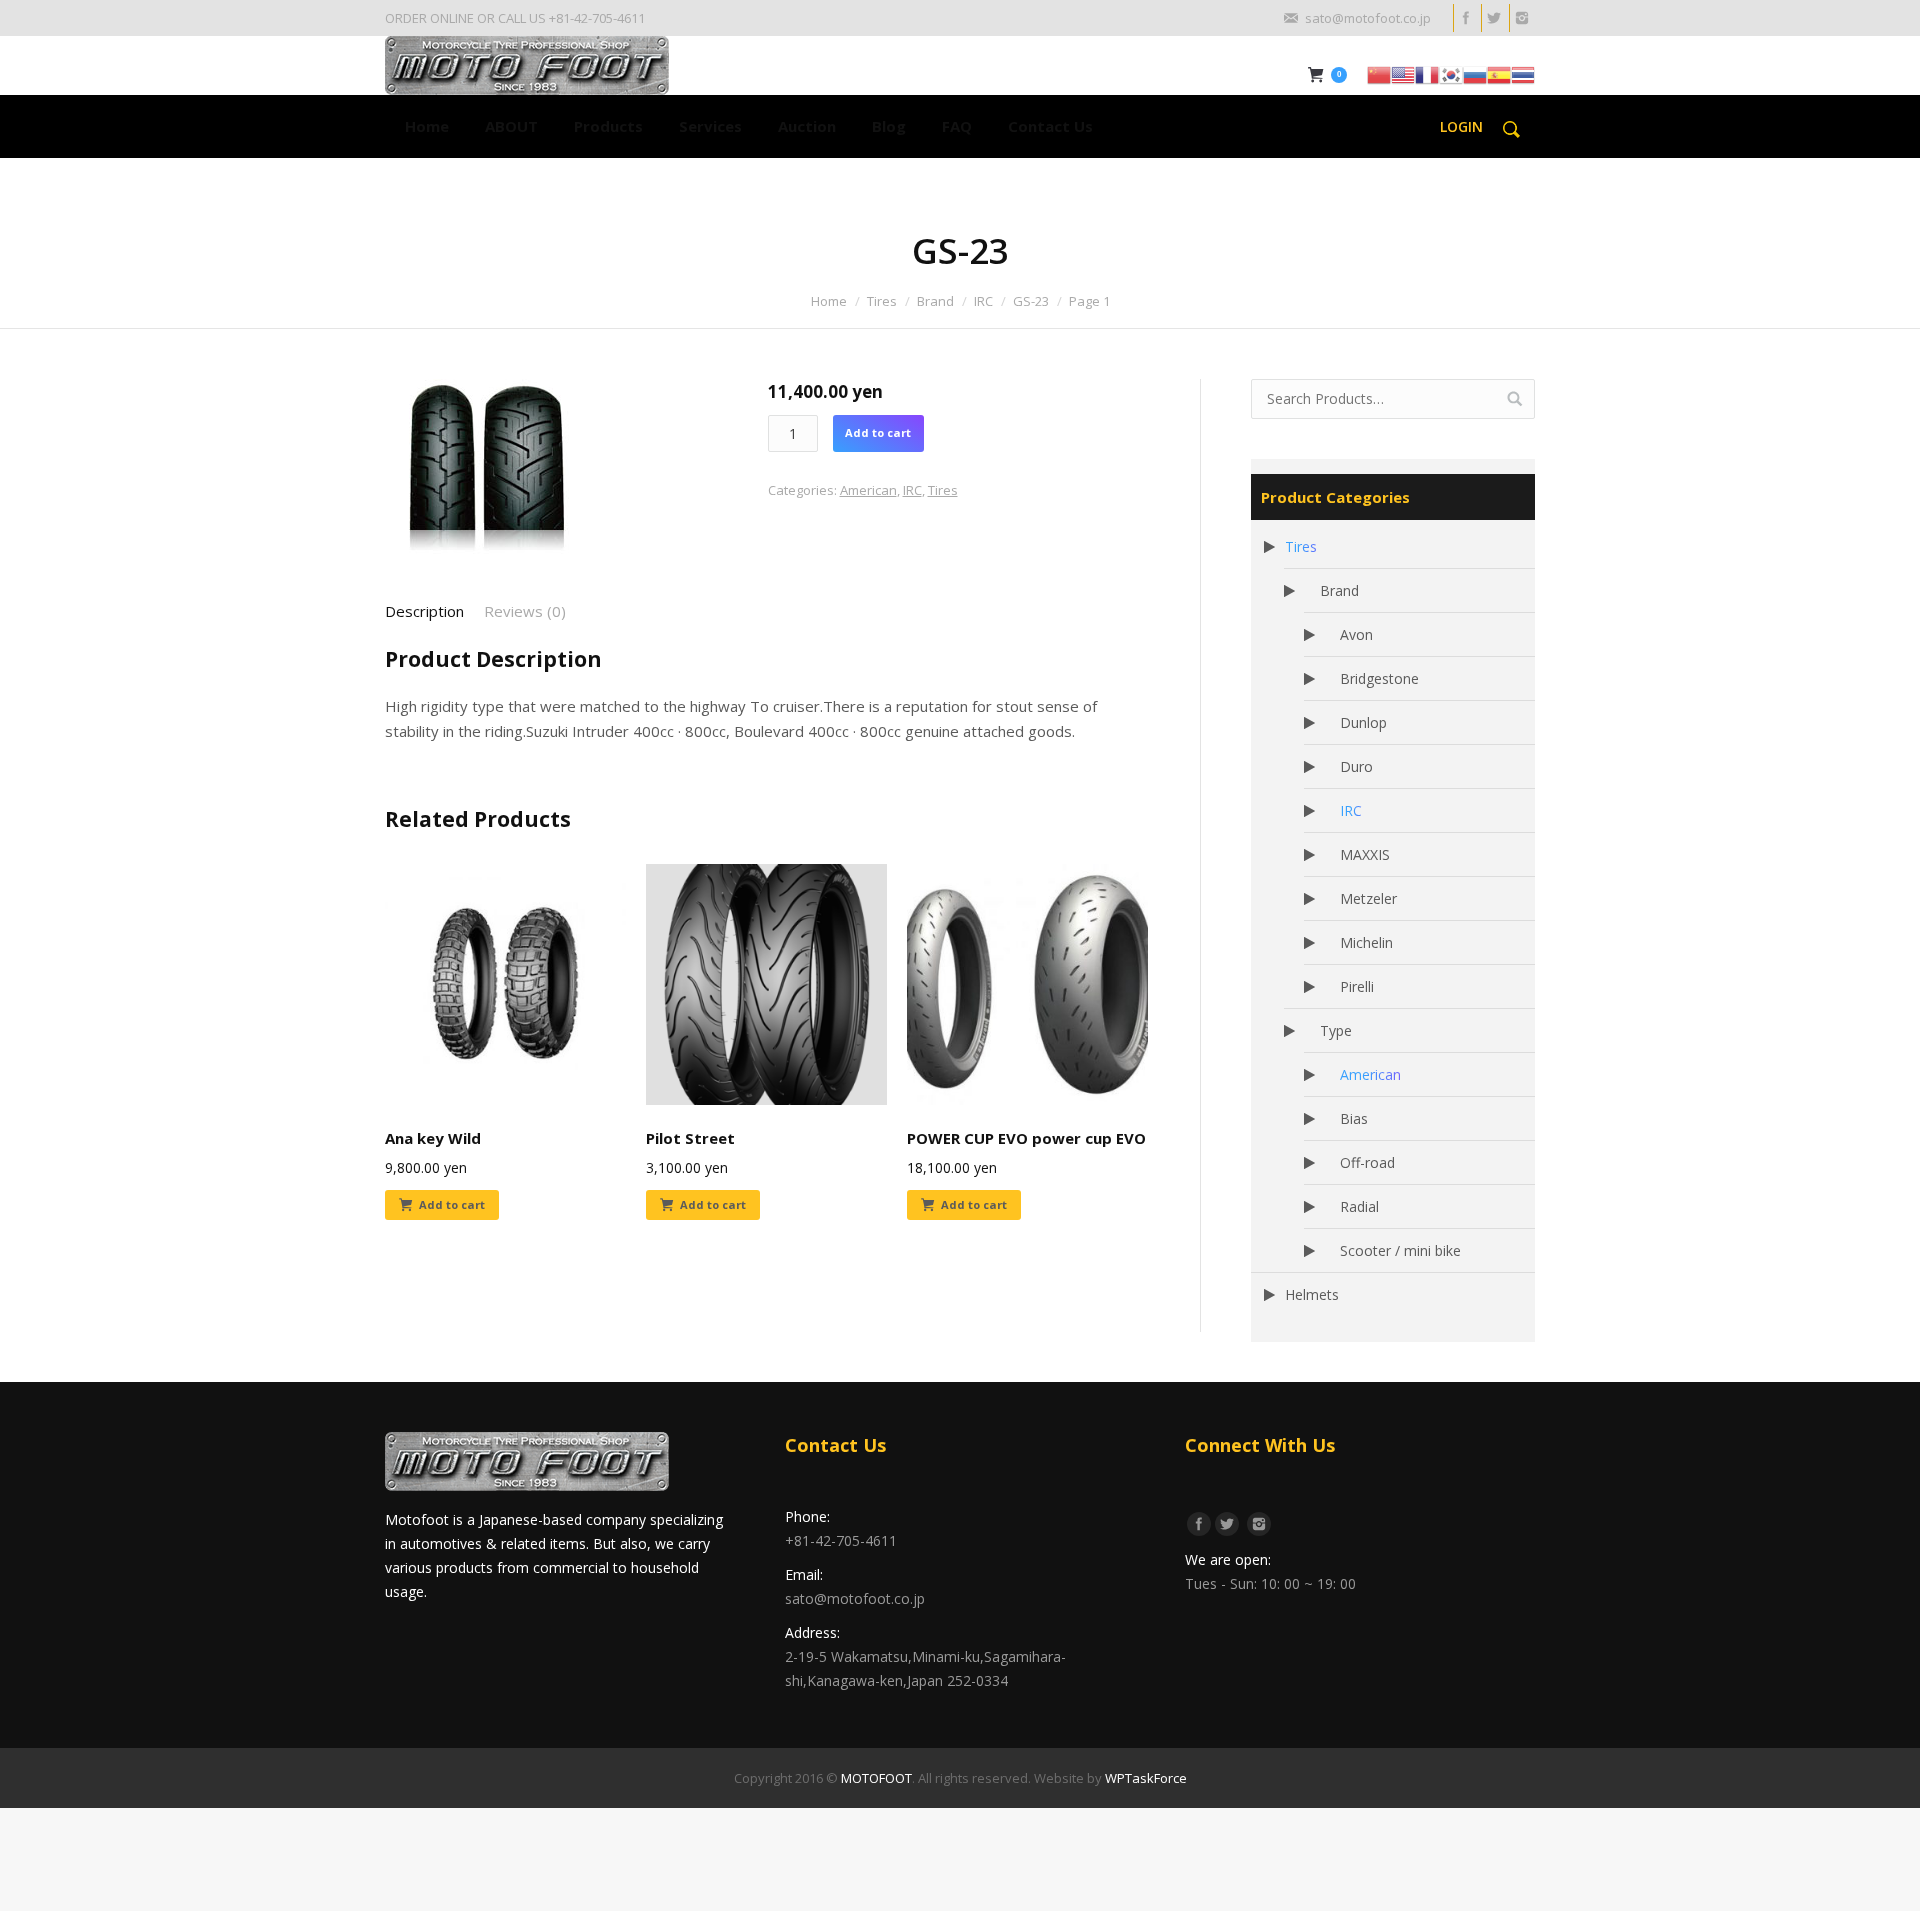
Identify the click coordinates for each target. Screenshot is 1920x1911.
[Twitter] (1493, 18)
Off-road (1367, 1162)
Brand (935, 301)
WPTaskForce (1146, 1778)
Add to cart (878, 432)
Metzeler (1368, 898)
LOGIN (1461, 126)
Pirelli (1357, 986)
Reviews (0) (525, 611)
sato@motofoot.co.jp (855, 1598)
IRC (983, 301)
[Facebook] (1465, 18)
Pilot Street (690, 1138)
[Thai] (1523, 72)
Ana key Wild (433, 1138)
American (868, 490)
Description (424, 611)
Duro (1356, 766)
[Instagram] (1521, 18)
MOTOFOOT (876, 1778)
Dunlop (1363, 722)
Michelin (1366, 942)
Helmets (1312, 1294)
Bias (1354, 1118)
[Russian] (1475, 72)
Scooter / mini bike (1400, 1250)
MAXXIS (1365, 854)
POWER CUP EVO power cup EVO (1026, 1138)
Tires (882, 301)
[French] (1427, 72)
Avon (1356, 634)
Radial (1359, 1206)
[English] (1403, 72)
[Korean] (1451, 72)
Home (829, 301)
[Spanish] (1499, 72)
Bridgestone (1379, 678)
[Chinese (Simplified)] (1379, 72)
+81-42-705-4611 (841, 1540)
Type (1336, 1030)
